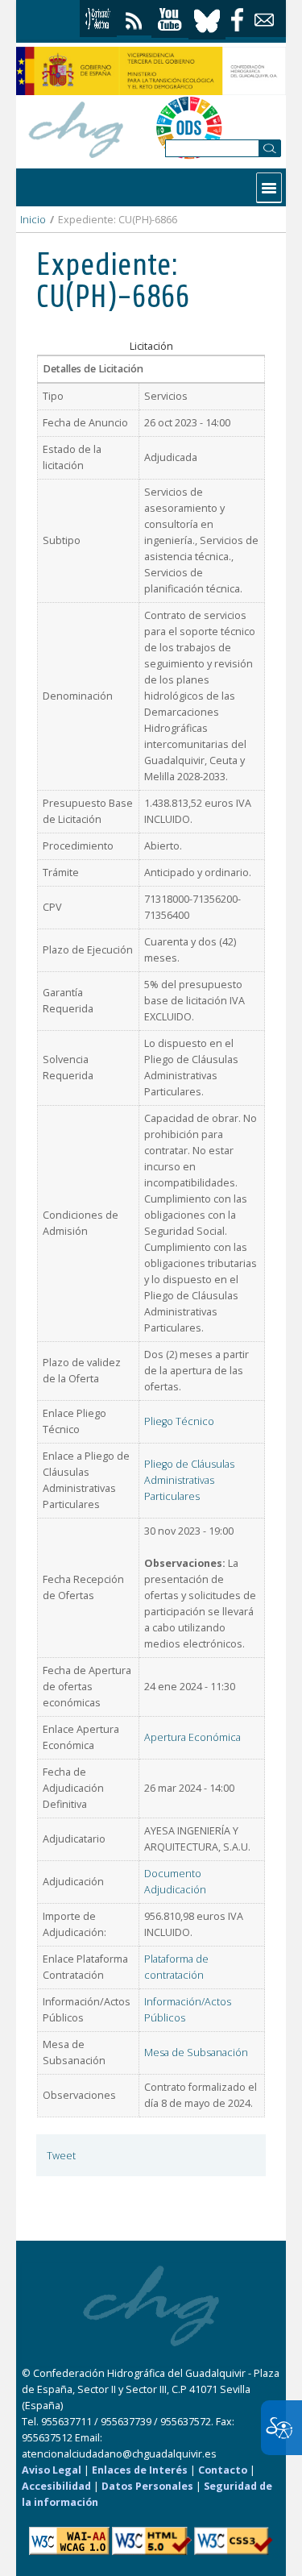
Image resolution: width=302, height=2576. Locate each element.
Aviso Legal (52, 2470)
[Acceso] (98, 19)
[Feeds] (134, 17)
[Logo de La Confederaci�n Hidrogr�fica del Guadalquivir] (77, 127)
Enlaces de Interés (140, 2470)
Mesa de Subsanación (196, 2052)
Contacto (223, 2470)
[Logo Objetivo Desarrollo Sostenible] (189, 127)
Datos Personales (147, 2486)
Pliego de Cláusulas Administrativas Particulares (189, 1480)
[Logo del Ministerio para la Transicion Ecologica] (151, 71)
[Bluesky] (207, 19)
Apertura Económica (192, 1737)
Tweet (61, 2156)
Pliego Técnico (179, 1421)
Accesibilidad (56, 2486)
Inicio (33, 220)
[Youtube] (170, 20)
